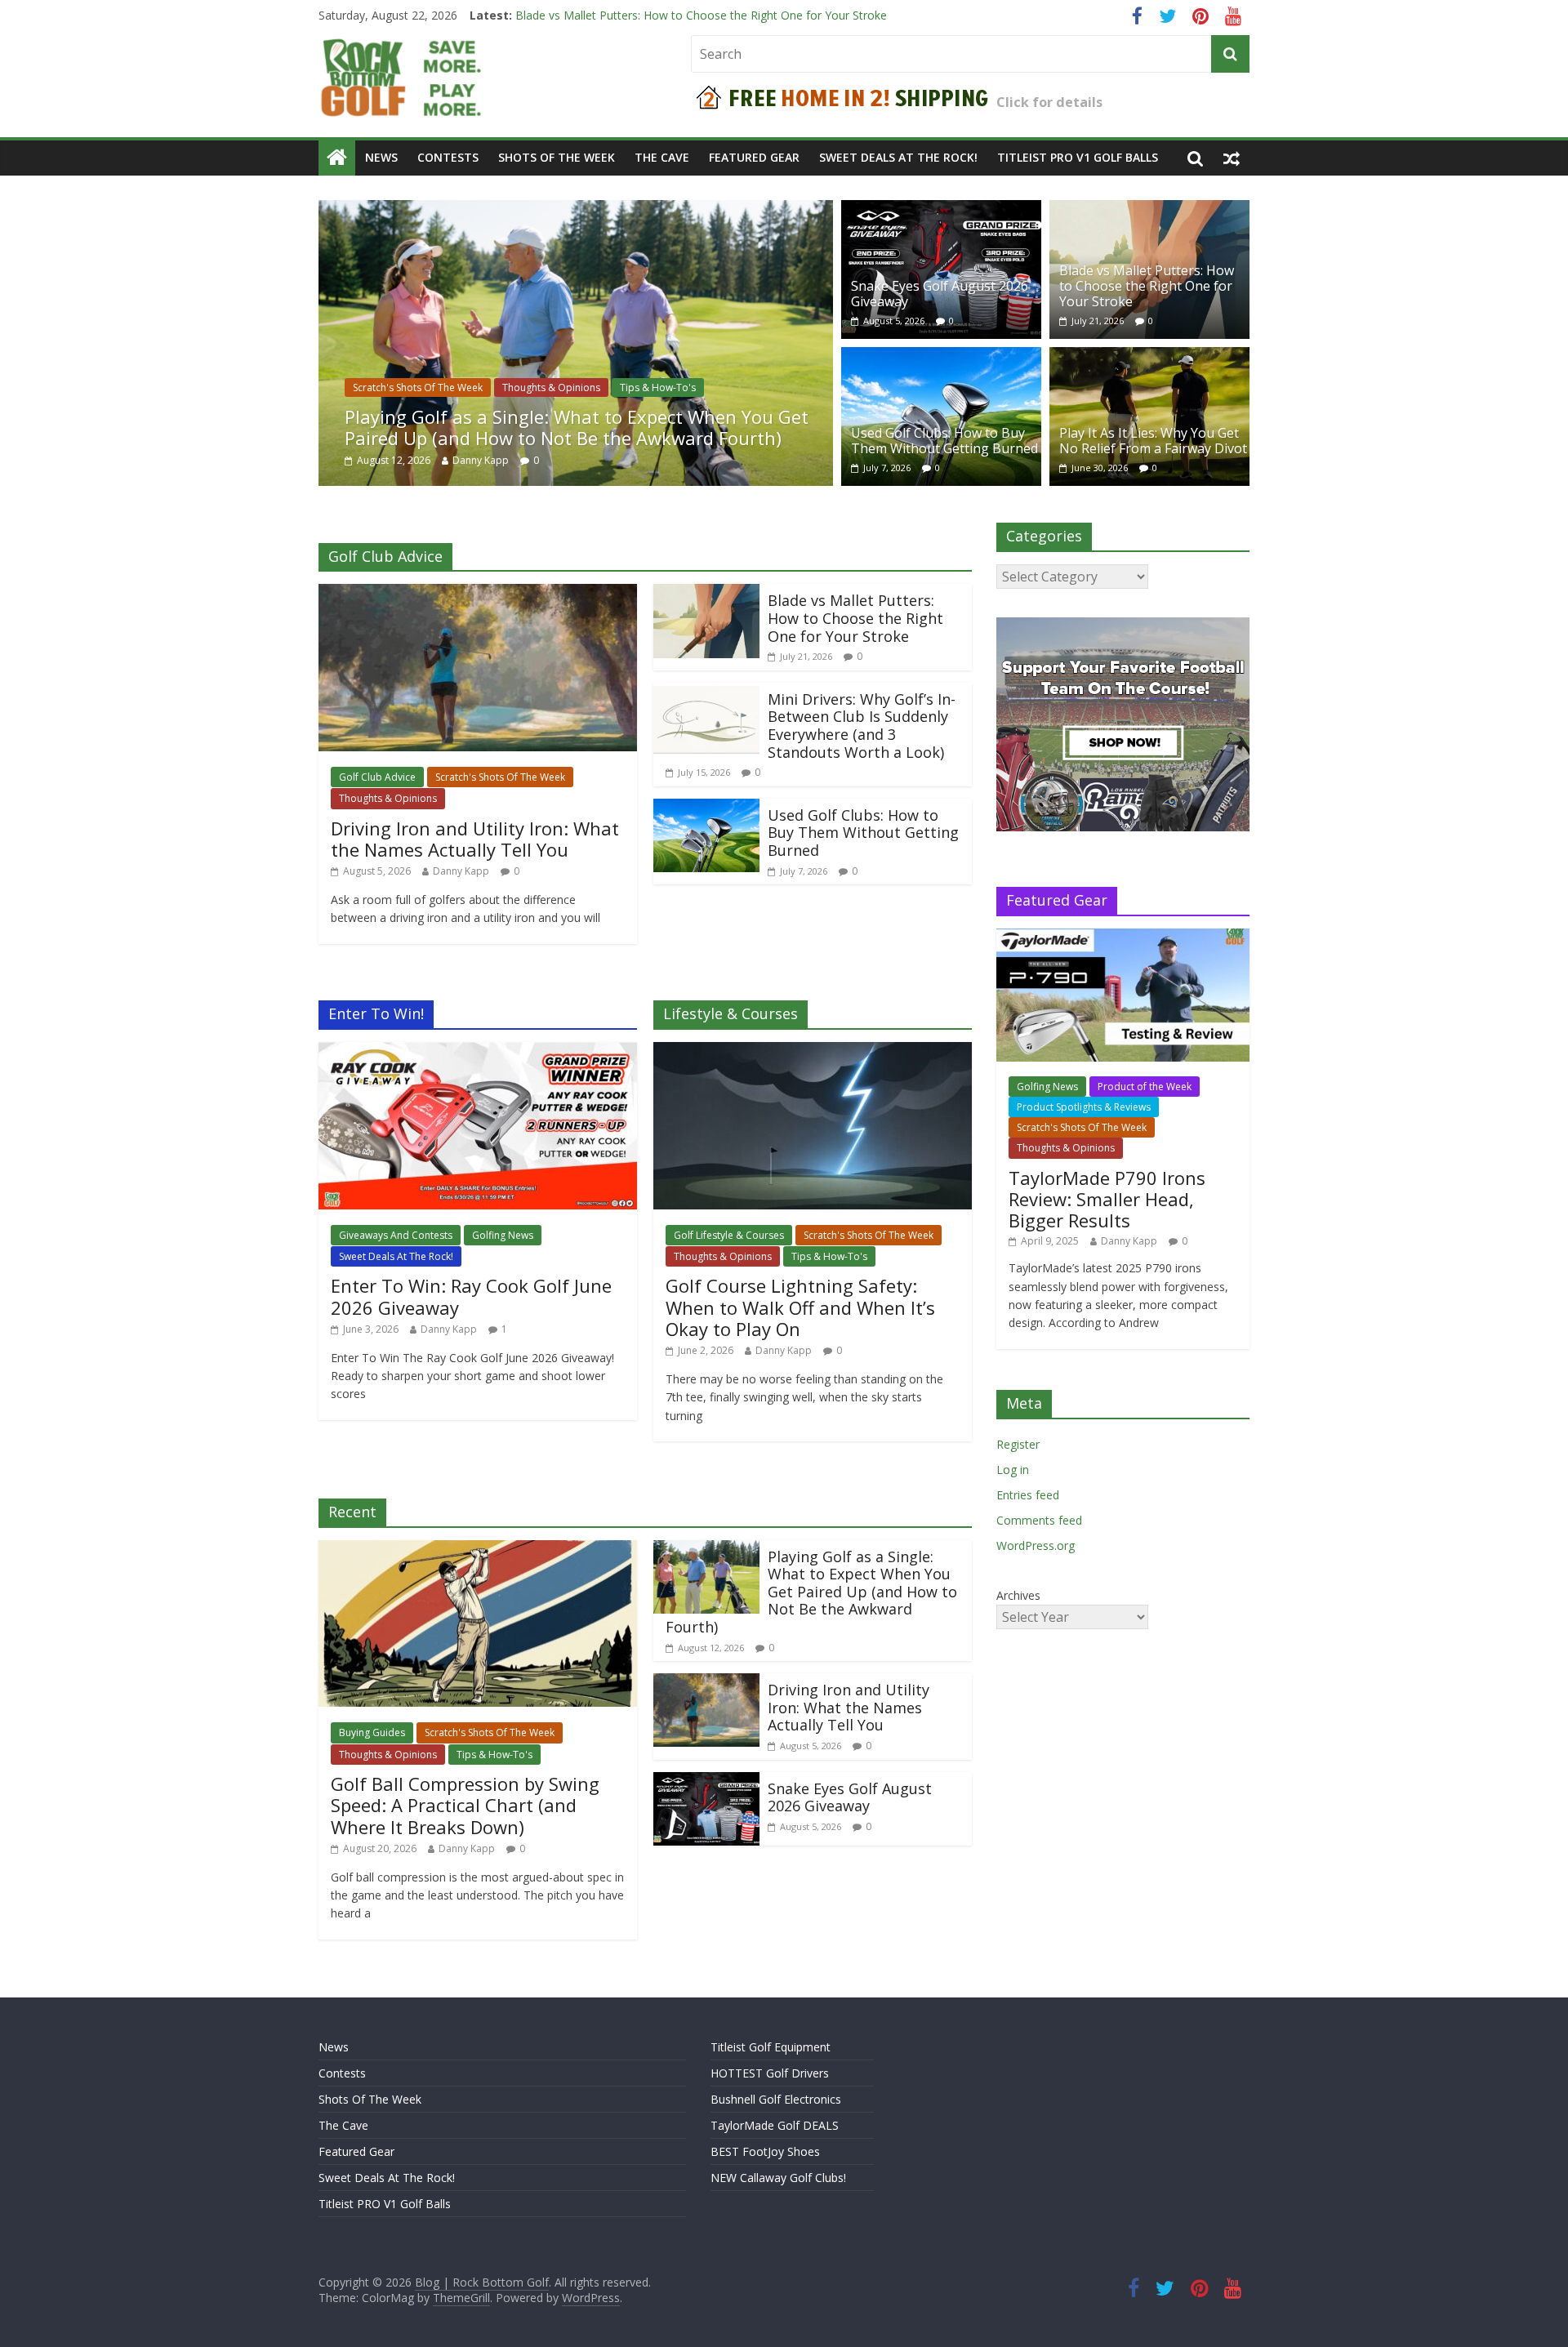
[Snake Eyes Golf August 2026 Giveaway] (941, 210)
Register (1018, 1444)
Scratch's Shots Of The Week (418, 387)
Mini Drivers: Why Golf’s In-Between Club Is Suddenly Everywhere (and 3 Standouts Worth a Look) (862, 726)
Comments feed (1039, 1520)
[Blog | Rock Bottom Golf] (337, 158)
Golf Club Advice (377, 777)
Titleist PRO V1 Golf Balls (1078, 157)
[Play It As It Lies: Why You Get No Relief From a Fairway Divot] (1149, 357)
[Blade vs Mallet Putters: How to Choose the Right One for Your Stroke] (1149, 210)
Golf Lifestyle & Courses (729, 1235)
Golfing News (503, 1235)
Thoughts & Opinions (551, 387)
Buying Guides (372, 1732)
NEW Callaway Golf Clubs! (778, 2178)
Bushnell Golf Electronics (776, 2099)
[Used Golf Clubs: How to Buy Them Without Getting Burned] (941, 357)
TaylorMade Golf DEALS (775, 2125)
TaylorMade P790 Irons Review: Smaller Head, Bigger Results (1107, 1199)
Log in (1013, 1470)
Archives (1018, 1595)
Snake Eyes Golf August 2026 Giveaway (619, 15)
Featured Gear (754, 157)
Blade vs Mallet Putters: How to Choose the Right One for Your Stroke (1147, 286)
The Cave (662, 157)
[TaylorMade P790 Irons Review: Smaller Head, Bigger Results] (1123, 937)
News (381, 157)
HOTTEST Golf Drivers (770, 2073)
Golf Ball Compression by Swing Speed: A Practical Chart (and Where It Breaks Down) (465, 1805)
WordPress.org (1036, 1545)
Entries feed (1028, 1495)
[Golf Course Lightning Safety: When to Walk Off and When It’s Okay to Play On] (813, 1052)
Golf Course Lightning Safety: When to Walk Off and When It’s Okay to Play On (800, 1307)
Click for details (1049, 102)
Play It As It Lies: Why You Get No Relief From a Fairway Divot (1153, 441)
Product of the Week (1145, 1087)
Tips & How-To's (658, 387)
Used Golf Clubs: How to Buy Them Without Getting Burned (944, 441)
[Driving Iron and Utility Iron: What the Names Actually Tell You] (478, 594)
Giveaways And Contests (396, 1235)
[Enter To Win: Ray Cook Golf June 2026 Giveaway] (478, 1052)
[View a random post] (1232, 158)
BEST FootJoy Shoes (765, 2151)
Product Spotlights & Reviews (1084, 1107)
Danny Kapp (481, 460)
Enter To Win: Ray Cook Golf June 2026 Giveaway (471, 1296)
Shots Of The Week (557, 157)
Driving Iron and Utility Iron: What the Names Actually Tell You (475, 839)
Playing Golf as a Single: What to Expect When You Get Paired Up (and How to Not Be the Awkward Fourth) (577, 427)
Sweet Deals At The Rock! (898, 157)
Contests (448, 157)
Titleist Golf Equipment (771, 2047)
